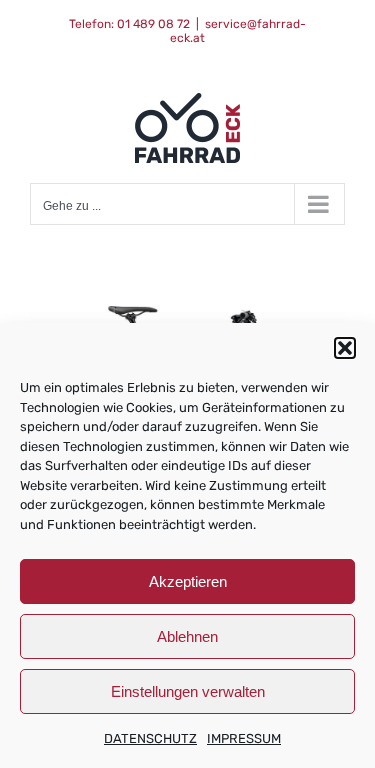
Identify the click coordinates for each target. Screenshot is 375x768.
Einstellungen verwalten (188, 691)
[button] (345, 348)
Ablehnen (187, 636)
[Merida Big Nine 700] (187, 319)
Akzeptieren (188, 581)
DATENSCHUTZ (150, 738)
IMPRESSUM (244, 738)
